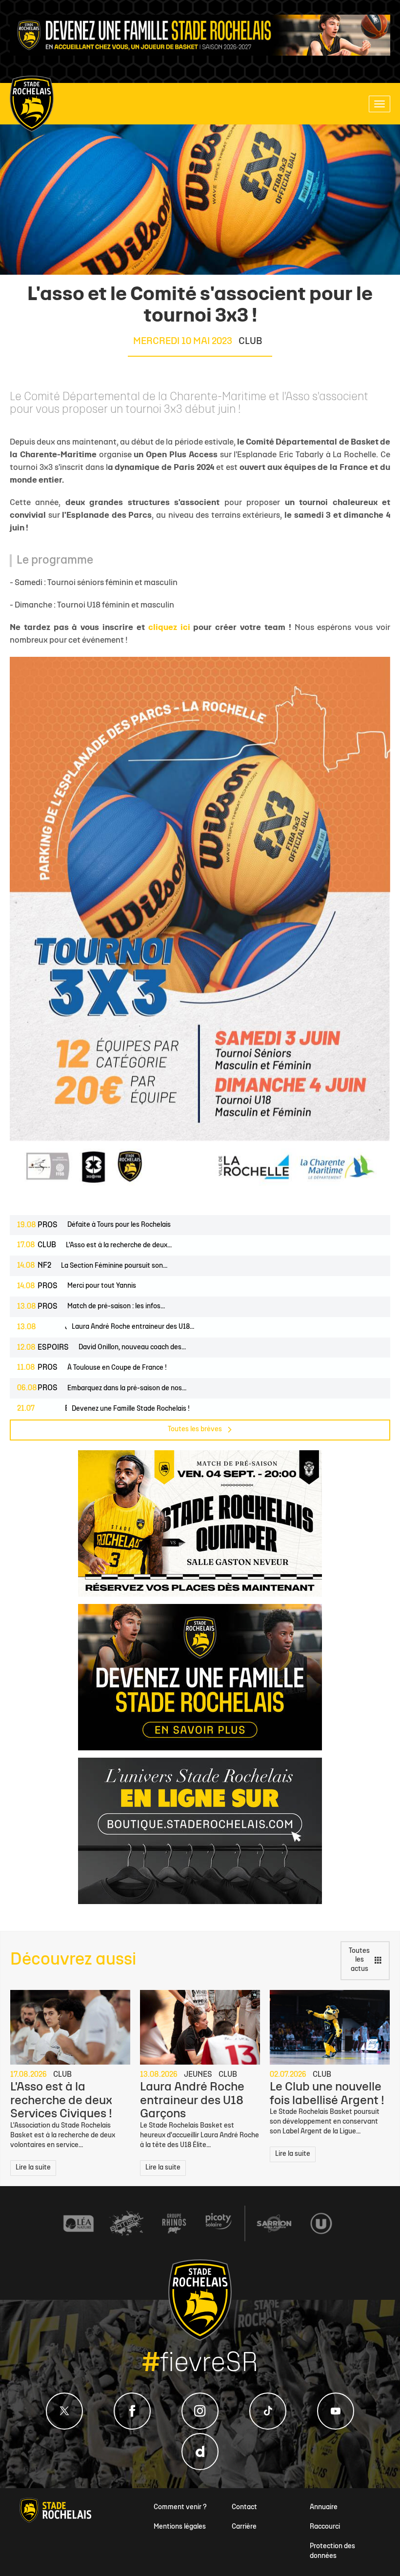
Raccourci (325, 2527)
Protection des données (332, 2551)
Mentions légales (180, 2527)
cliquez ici (169, 628)
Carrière (244, 2527)
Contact (244, 2507)
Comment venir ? (180, 2507)
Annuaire (324, 2507)
